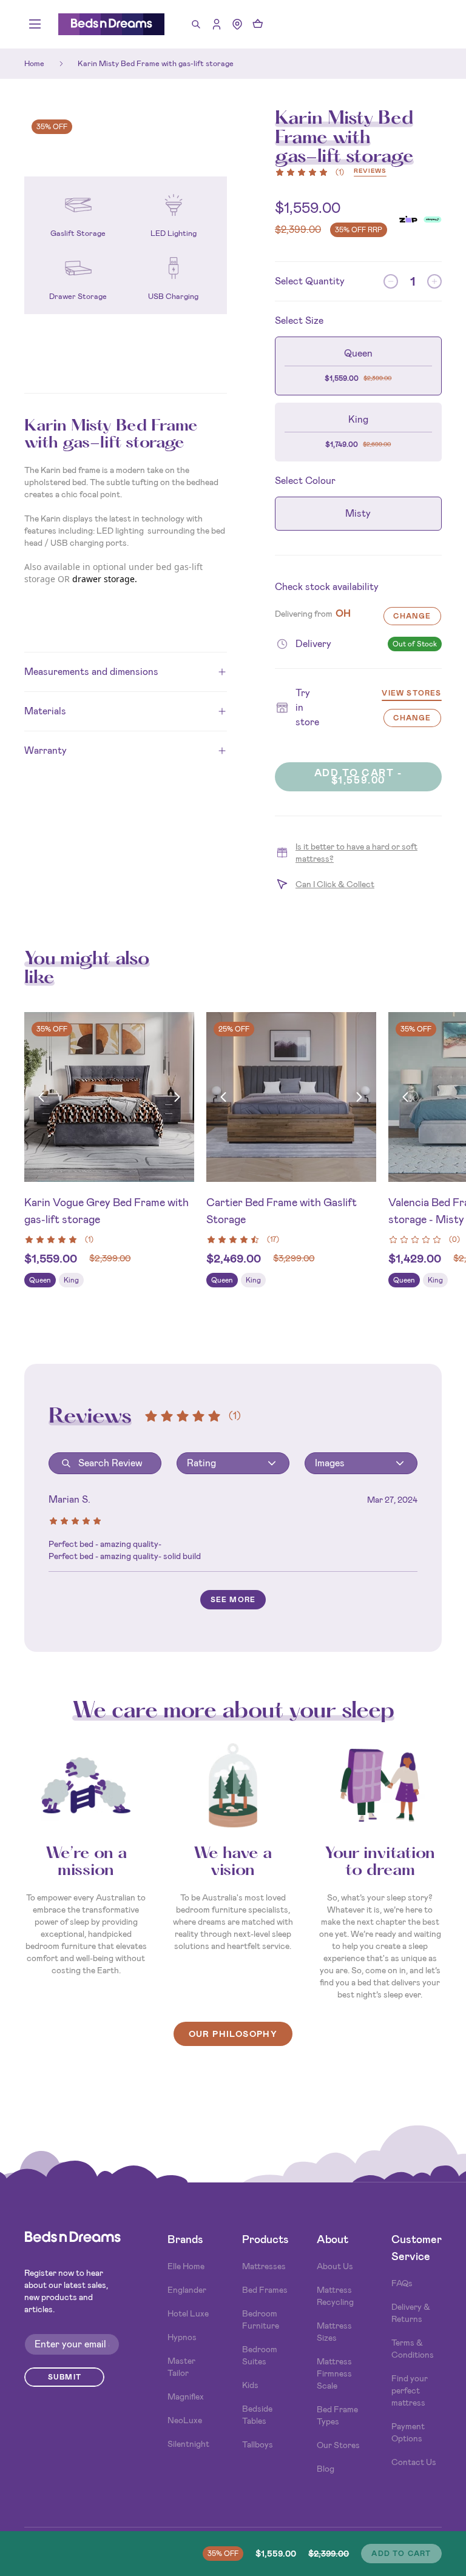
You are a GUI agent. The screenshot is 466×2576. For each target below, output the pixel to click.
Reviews (370, 171)
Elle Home (186, 2266)
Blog (326, 2469)
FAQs (402, 2283)
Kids (250, 2385)
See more (233, 1600)
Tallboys (258, 2444)
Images (330, 1463)
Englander (187, 2290)
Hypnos (182, 2337)
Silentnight (188, 2444)
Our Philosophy (233, 2034)
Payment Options (408, 2432)
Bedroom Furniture (261, 2319)
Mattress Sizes (334, 2332)
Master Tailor (181, 2367)
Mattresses (264, 2266)
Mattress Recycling (335, 2296)
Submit (65, 2377)
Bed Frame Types (337, 2415)
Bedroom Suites (260, 2355)
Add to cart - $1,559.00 (358, 776)
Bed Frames (265, 2290)
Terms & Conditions (413, 2349)
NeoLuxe (185, 2420)
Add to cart (401, 2554)
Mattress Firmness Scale (334, 2373)
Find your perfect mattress (410, 2390)
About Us (335, 2266)
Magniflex (186, 2397)
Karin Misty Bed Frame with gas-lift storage (156, 63)
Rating (201, 1463)
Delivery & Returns (411, 2313)
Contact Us (414, 2462)
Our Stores (338, 2445)
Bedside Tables (257, 2415)
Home (34, 63)
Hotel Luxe (188, 2313)
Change (412, 616)
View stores (411, 694)
